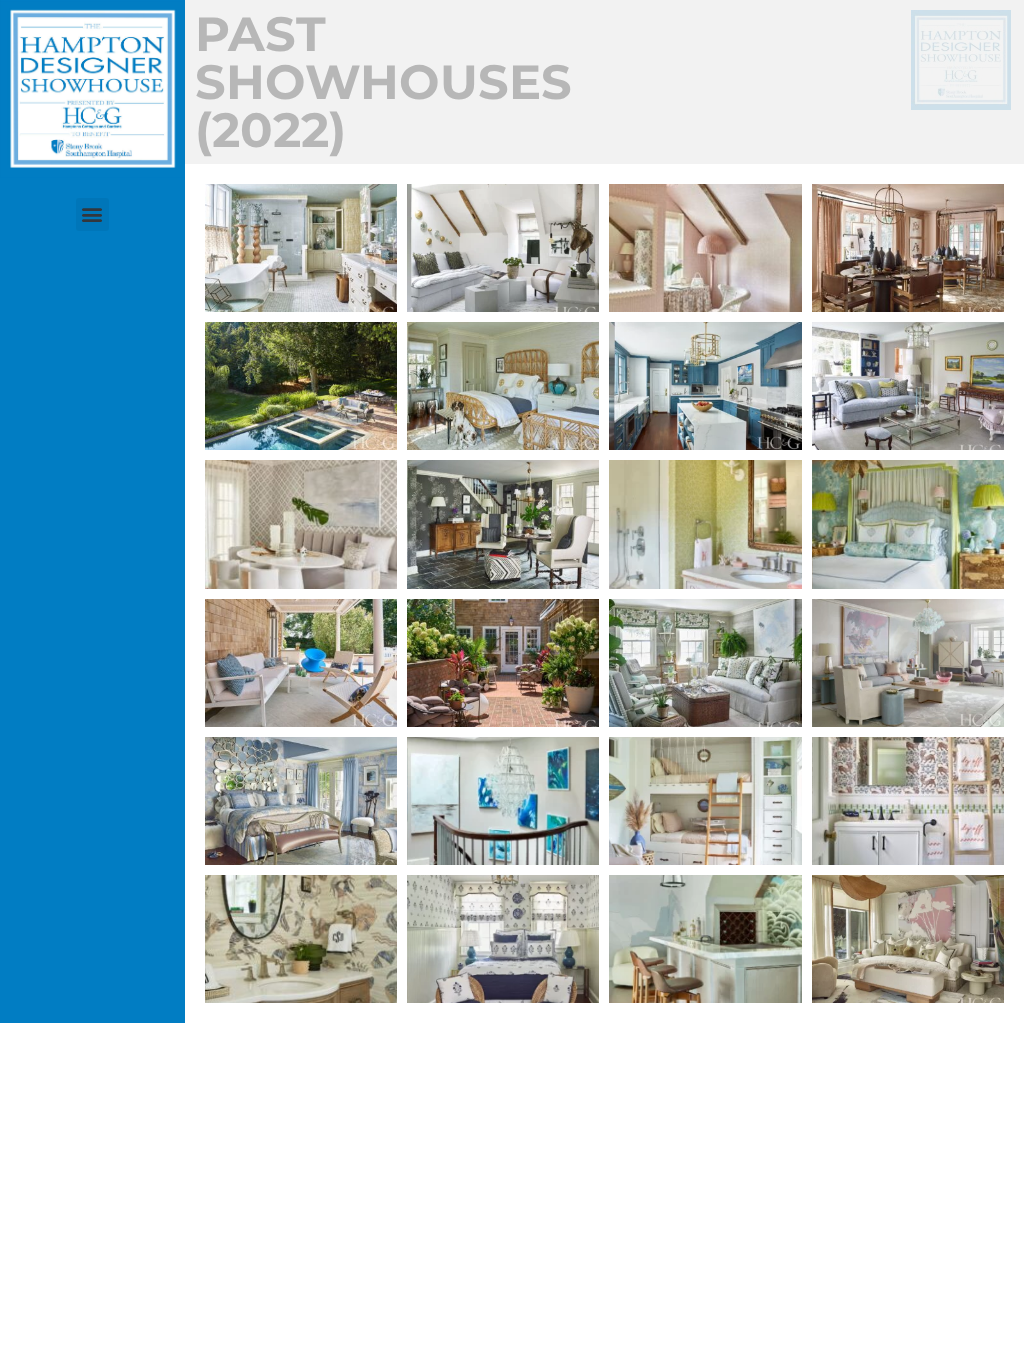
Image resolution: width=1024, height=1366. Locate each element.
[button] (92, 214)
